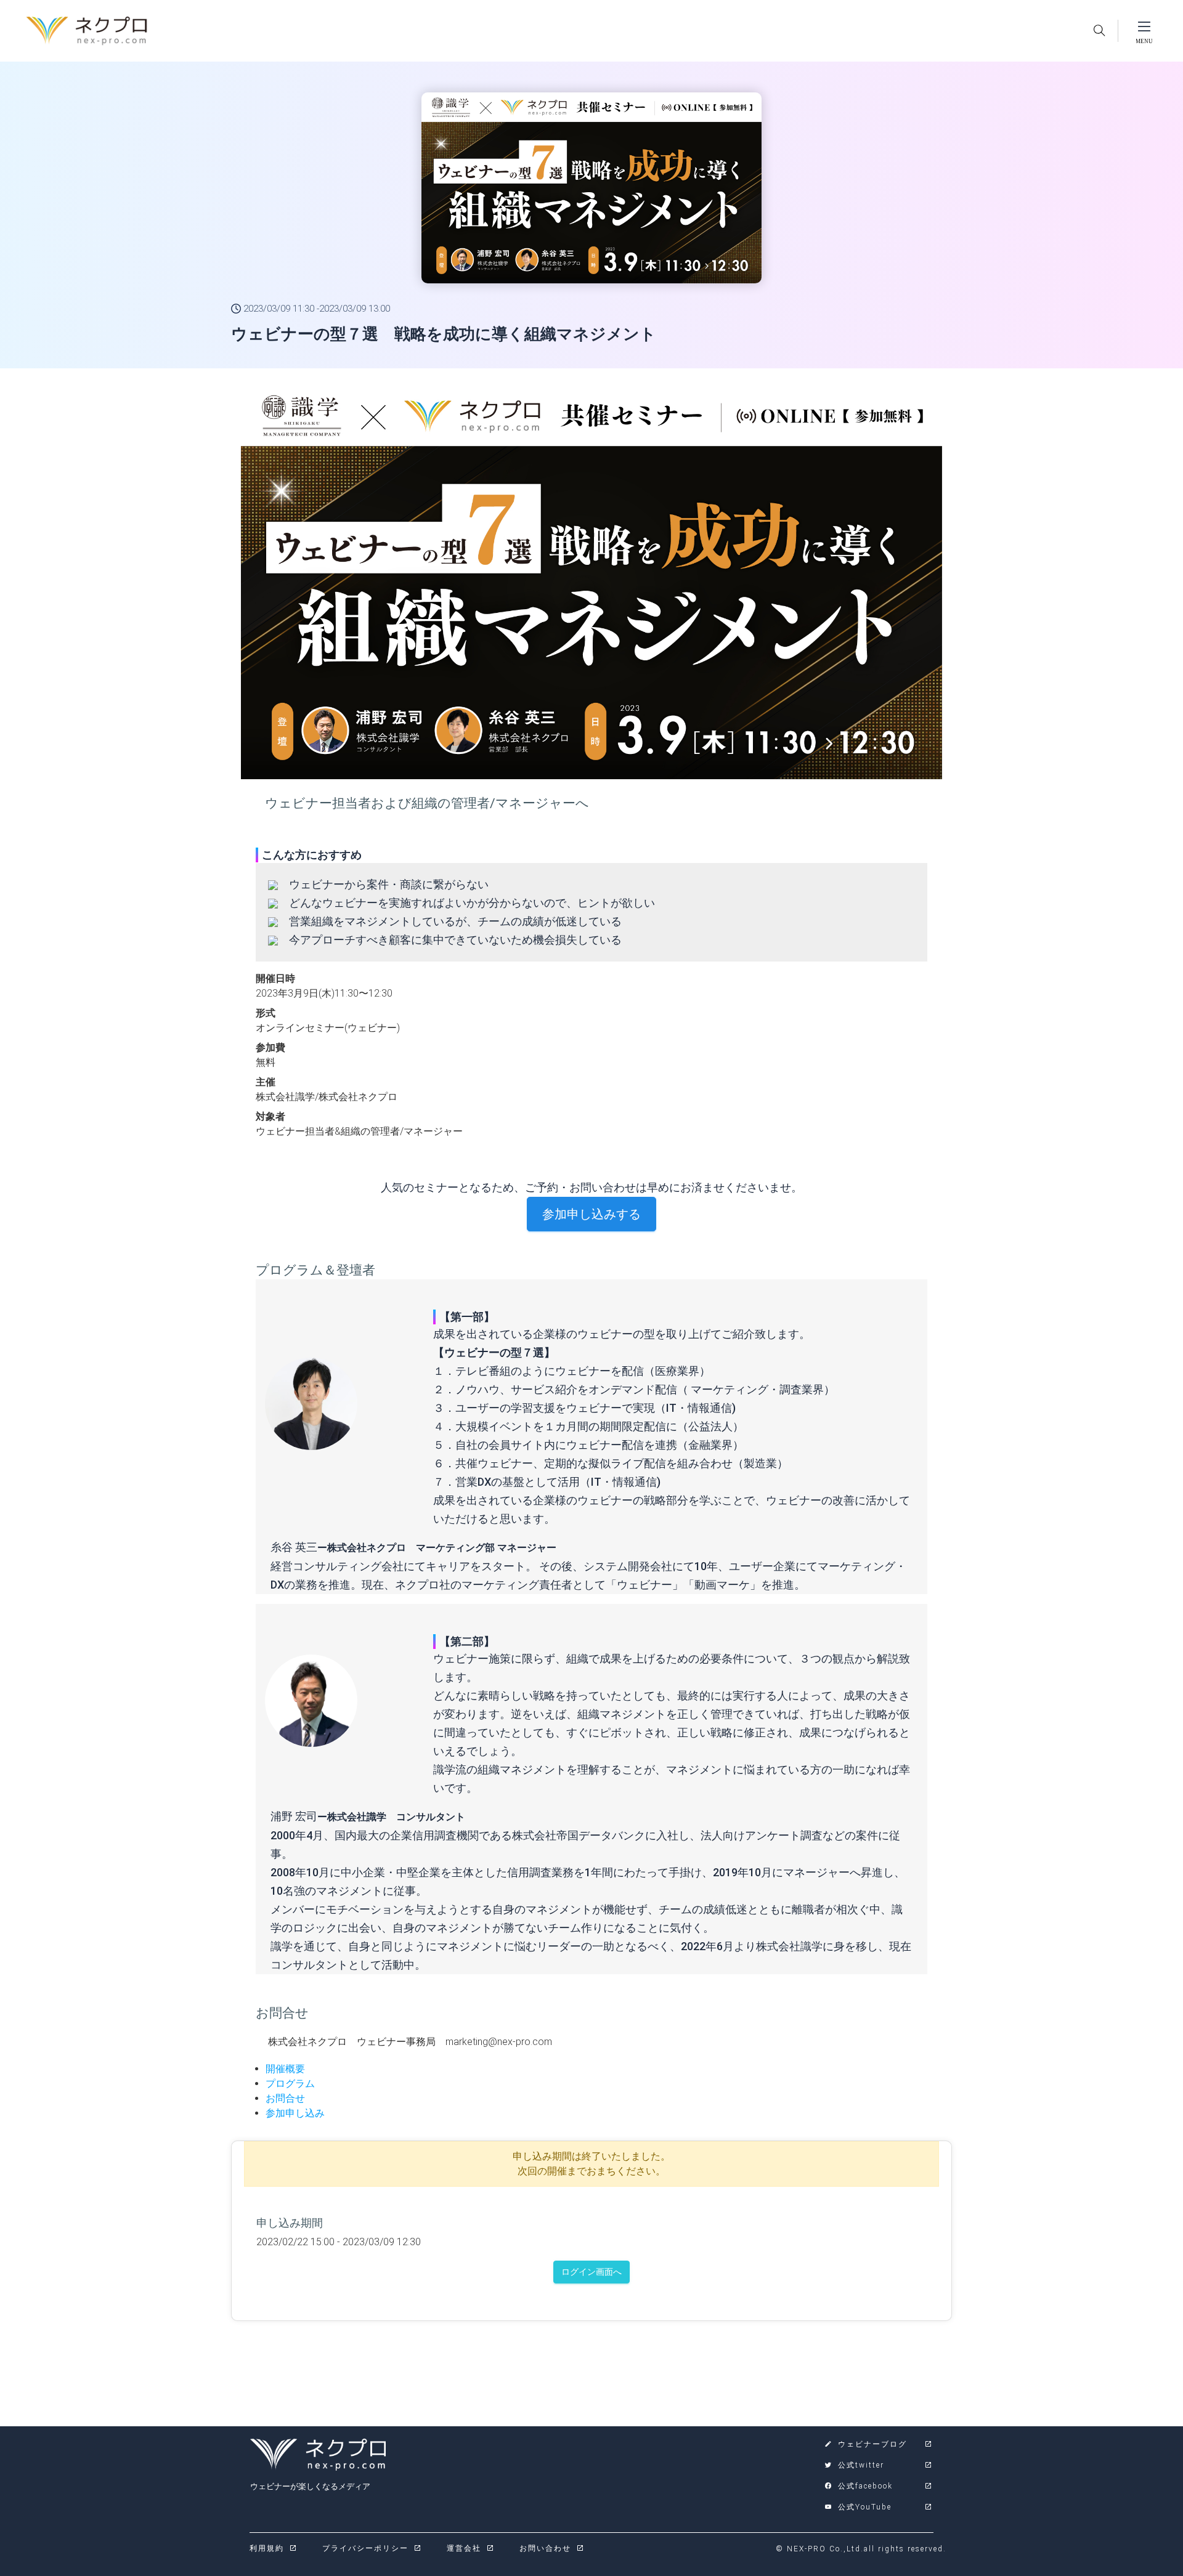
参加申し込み (295, 2113)
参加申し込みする (591, 1214)
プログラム (290, 2084)
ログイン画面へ (591, 2272)
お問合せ (285, 2098)
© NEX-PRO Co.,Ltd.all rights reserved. (861, 2549)
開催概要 (285, 2069)
